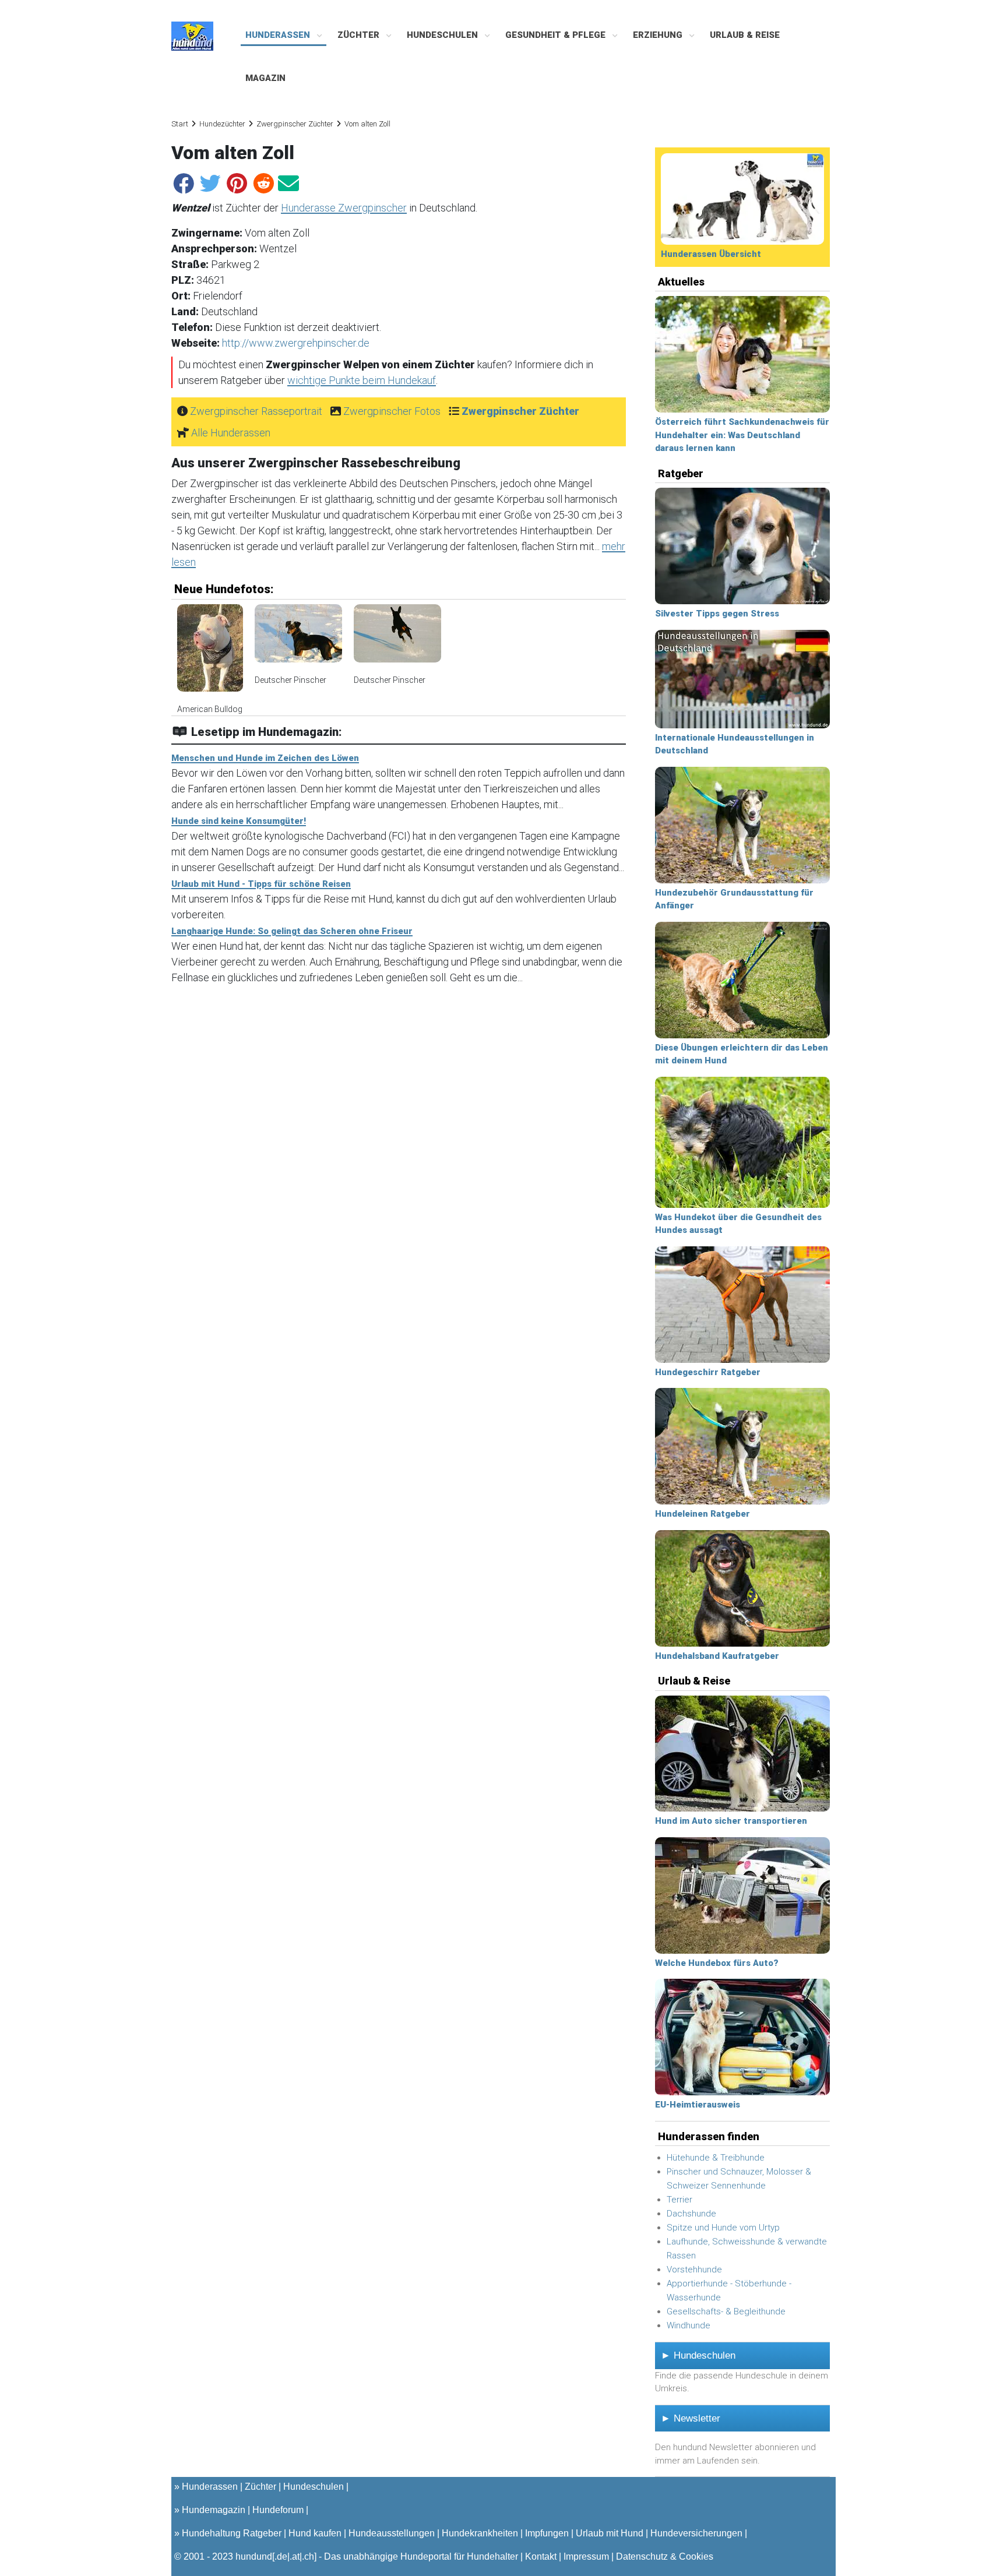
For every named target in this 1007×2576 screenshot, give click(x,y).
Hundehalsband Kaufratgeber (717, 1656)
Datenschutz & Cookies (665, 2556)
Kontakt (541, 2556)
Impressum (586, 2556)
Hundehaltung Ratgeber (232, 2533)
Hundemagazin (214, 2510)
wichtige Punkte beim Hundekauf (362, 380)
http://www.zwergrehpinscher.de (296, 343)
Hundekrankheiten (480, 2533)
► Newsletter (691, 2418)
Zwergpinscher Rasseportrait (256, 411)
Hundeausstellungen (392, 2533)
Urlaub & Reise (745, 35)
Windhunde (689, 2325)
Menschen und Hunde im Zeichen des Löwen (265, 758)
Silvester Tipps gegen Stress (717, 614)
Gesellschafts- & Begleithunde (726, 2311)
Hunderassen (279, 35)
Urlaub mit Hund (610, 2533)
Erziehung (659, 35)
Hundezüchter (222, 124)
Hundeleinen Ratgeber (703, 1514)
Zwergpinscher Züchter (295, 124)
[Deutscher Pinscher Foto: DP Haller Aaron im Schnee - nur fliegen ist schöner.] (397, 639)
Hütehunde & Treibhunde (716, 2158)
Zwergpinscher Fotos (392, 411)
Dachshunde (691, 2214)
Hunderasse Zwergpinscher (344, 208)
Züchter (360, 35)
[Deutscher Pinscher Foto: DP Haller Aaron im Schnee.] (298, 639)
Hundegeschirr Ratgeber (708, 1372)
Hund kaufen (315, 2533)
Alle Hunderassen (231, 433)
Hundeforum (278, 2510)
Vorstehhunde (694, 2270)
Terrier (679, 2200)
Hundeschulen (443, 35)
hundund (254, 2556)
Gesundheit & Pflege (557, 35)
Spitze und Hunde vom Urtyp (723, 2228)
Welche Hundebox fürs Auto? (717, 1963)
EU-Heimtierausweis (698, 2105)
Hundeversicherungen (696, 2533)
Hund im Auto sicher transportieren (731, 1821)
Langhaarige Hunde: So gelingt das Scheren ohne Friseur (292, 931)
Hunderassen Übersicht (711, 254)
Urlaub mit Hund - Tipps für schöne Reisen (261, 884)
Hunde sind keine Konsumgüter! (239, 821)
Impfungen (547, 2533)
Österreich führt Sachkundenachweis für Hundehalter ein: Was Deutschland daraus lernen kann (742, 435)
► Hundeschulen (698, 2355)
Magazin (265, 78)
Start (180, 124)
